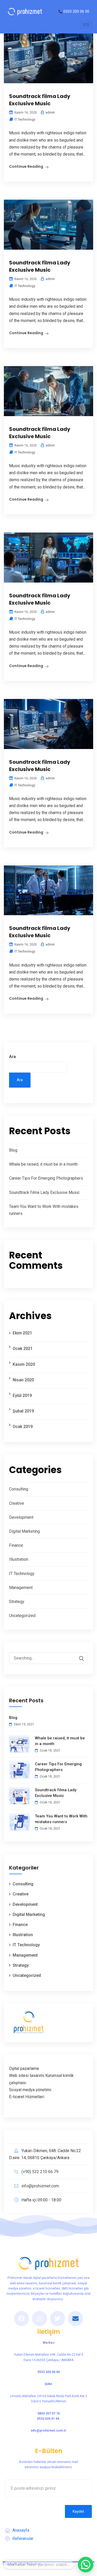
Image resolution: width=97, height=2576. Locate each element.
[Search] (79, 1659)
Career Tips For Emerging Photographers (46, 1178)
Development (21, 1517)
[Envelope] (76, 2319)
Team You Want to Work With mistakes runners (61, 1819)
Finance (16, 1545)
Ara (12, 1057)
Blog (13, 1150)
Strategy (17, 1602)
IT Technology (25, 119)
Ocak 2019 (23, 1427)
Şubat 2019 (23, 1411)
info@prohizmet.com (40, 2186)
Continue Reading (26, 166)
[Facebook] (21, 2319)
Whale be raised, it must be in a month (43, 1164)
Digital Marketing (24, 1531)
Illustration (19, 1559)
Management (21, 1588)
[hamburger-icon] (86, 24)
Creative (17, 1503)
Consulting (19, 1489)
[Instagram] (40, 2319)
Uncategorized (22, 1616)
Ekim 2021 (22, 1333)
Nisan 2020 (23, 1380)
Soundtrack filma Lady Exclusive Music (40, 100)
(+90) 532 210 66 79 (40, 2172)
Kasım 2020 (24, 1364)
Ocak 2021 (23, 1349)
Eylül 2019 (22, 1395)
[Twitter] (58, 2319)
